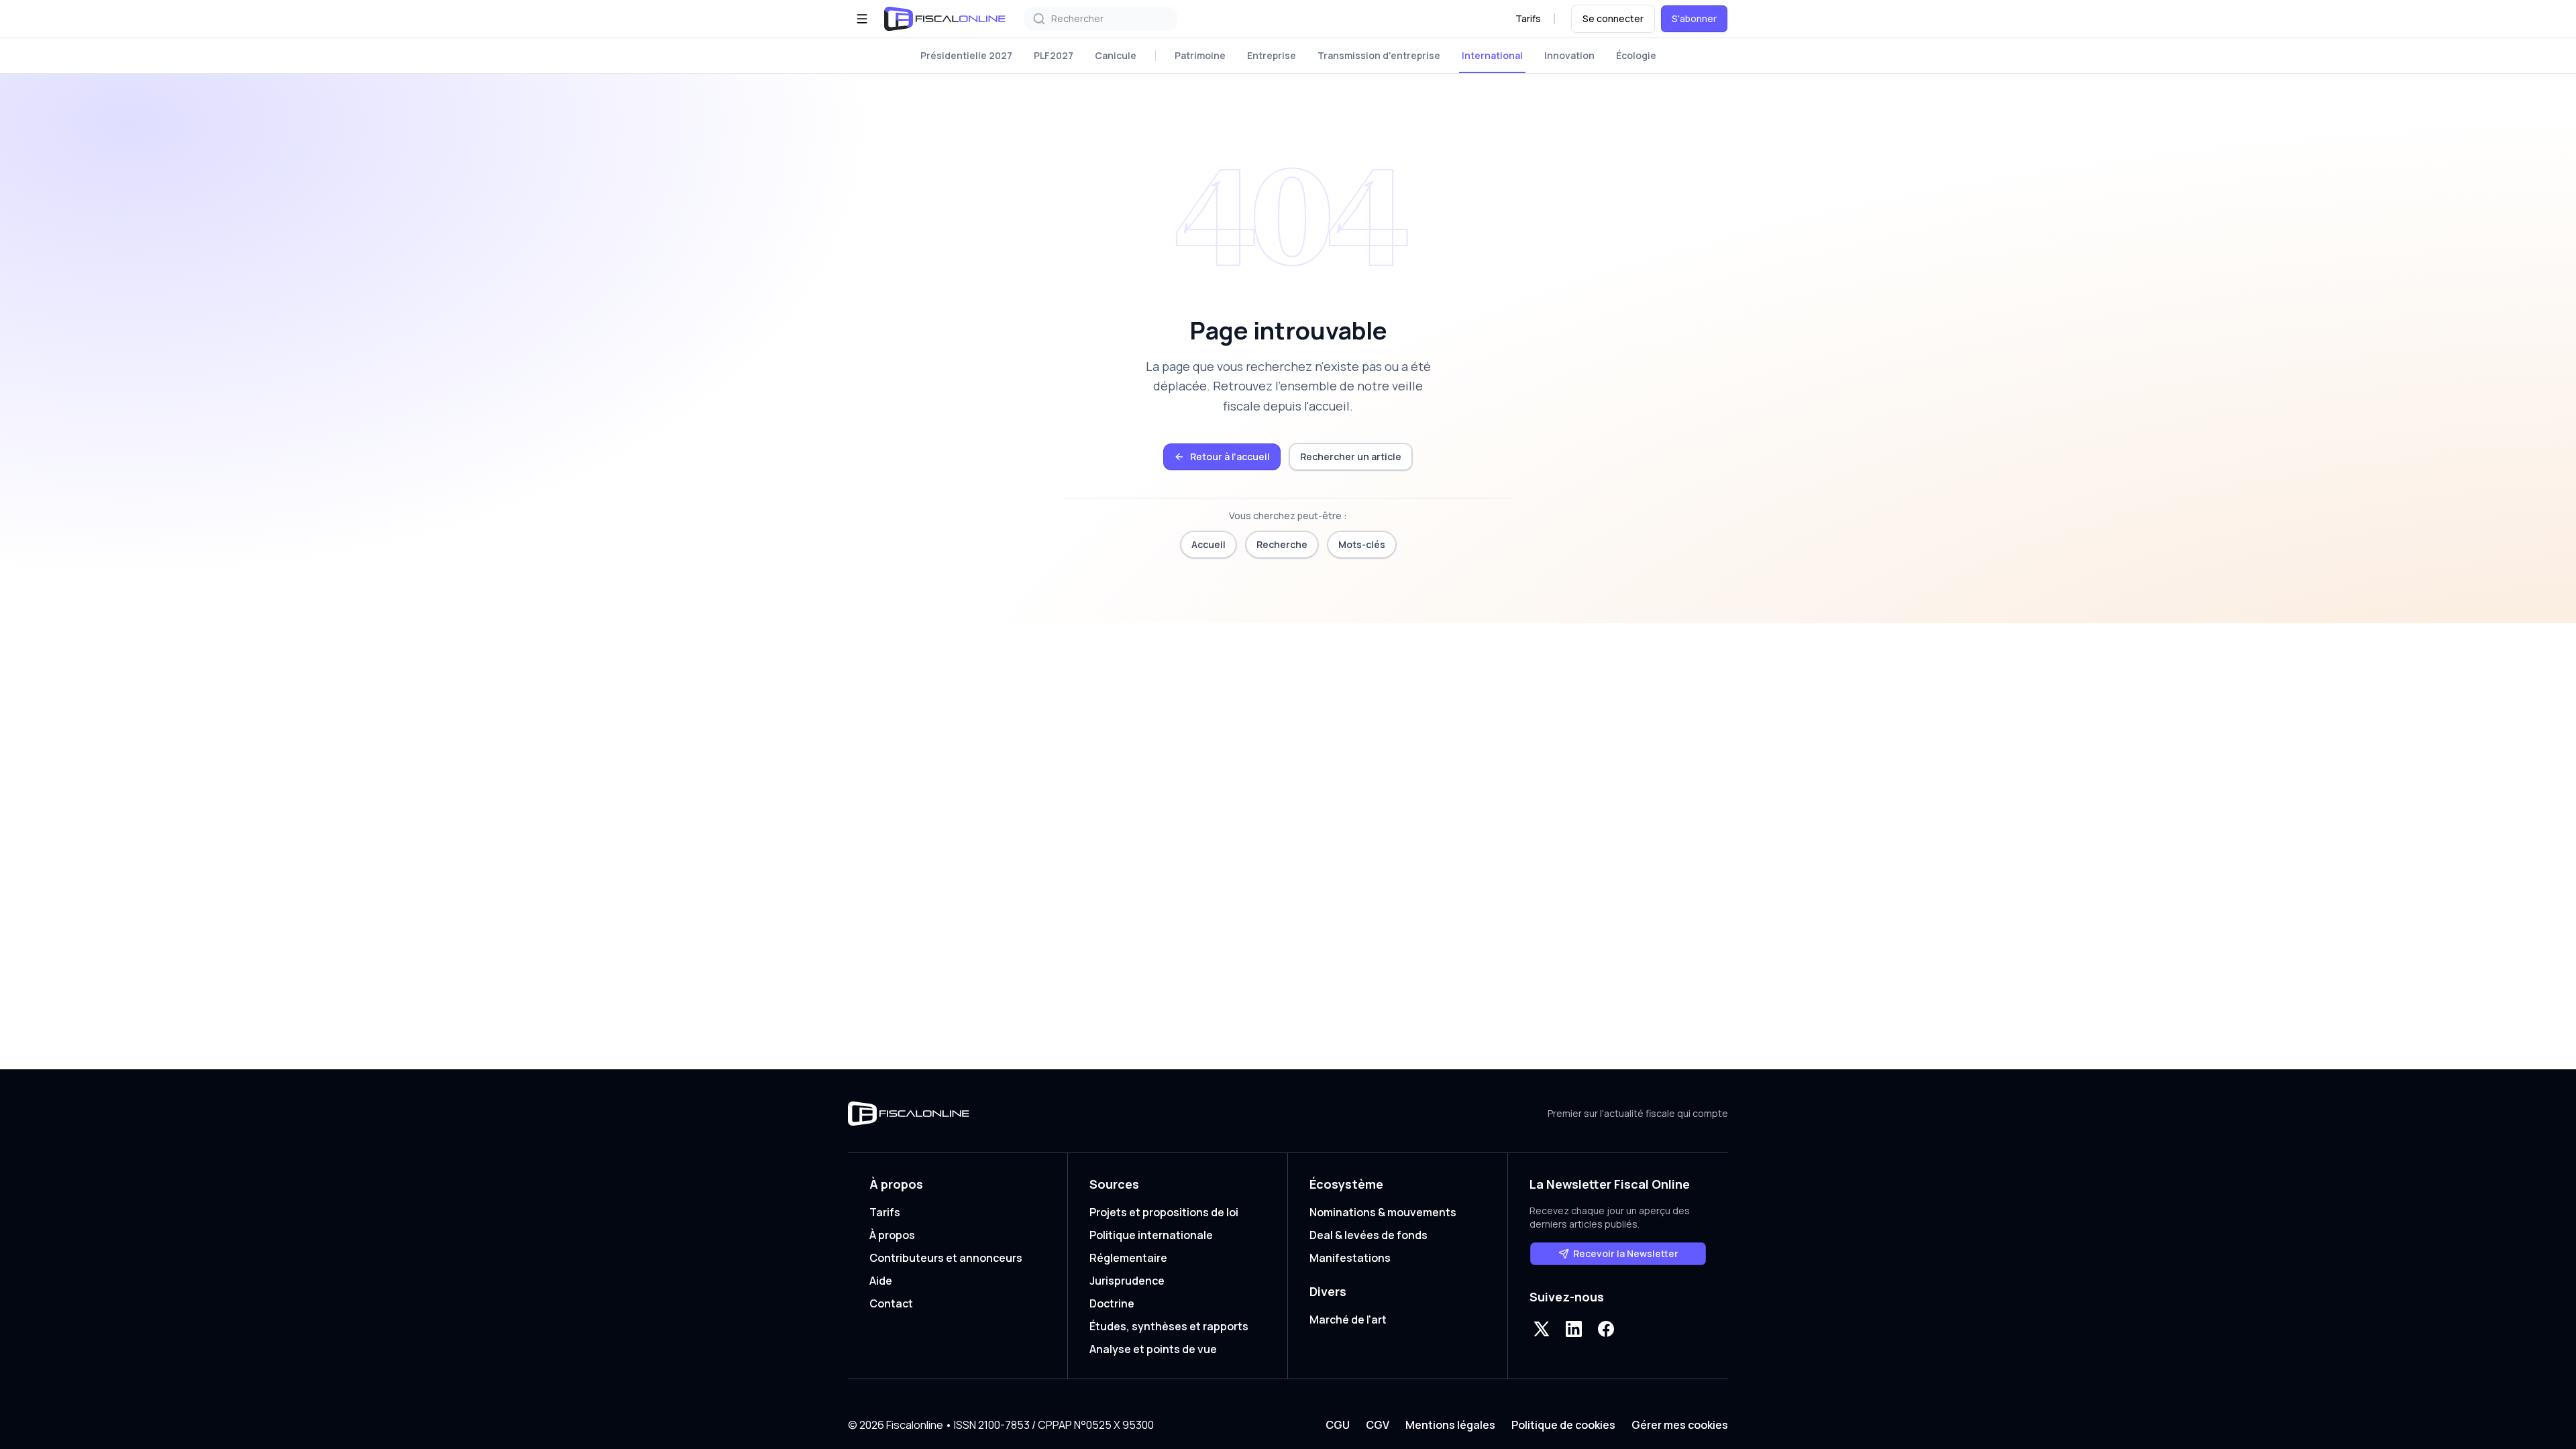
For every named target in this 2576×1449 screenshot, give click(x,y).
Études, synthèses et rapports (1169, 1326)
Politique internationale (1151, 1235)
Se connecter (1613, 18)
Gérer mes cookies (1680, 1425)
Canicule (1116, 55)
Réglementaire (1128, 1258)
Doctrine (1112, 1303)
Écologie (1636, 55)
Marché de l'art (1348, 1320)
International (1492, 55)
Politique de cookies (1563, 1425)
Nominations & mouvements (1383, 1212)
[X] (1542, 1329)
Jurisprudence (1127, 1281)
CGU (1338, 1425)
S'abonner (1694, 18)
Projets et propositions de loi (1164, 1212)
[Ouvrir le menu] (862, 19)
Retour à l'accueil (1230, 457)
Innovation (1569, 55)
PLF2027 (1054, 55)
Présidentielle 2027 (966, 55)
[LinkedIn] (1574, 1329)
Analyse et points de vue (1153, 1349)
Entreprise (1272, 55)
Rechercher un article (1351, 457)
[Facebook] (1606, 1329)
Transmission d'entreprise (1379, 55)
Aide (881, 1281)
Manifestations (1350, 1258)
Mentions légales (1450, 1425)
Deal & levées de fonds (1368, 1235)
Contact (891, 1303)
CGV (1378, 1425)
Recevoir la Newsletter (1626, 1253)
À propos (892, 1235)
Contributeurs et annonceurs (946, 1258)
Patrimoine (1200, 55)
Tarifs (1528, 18)
